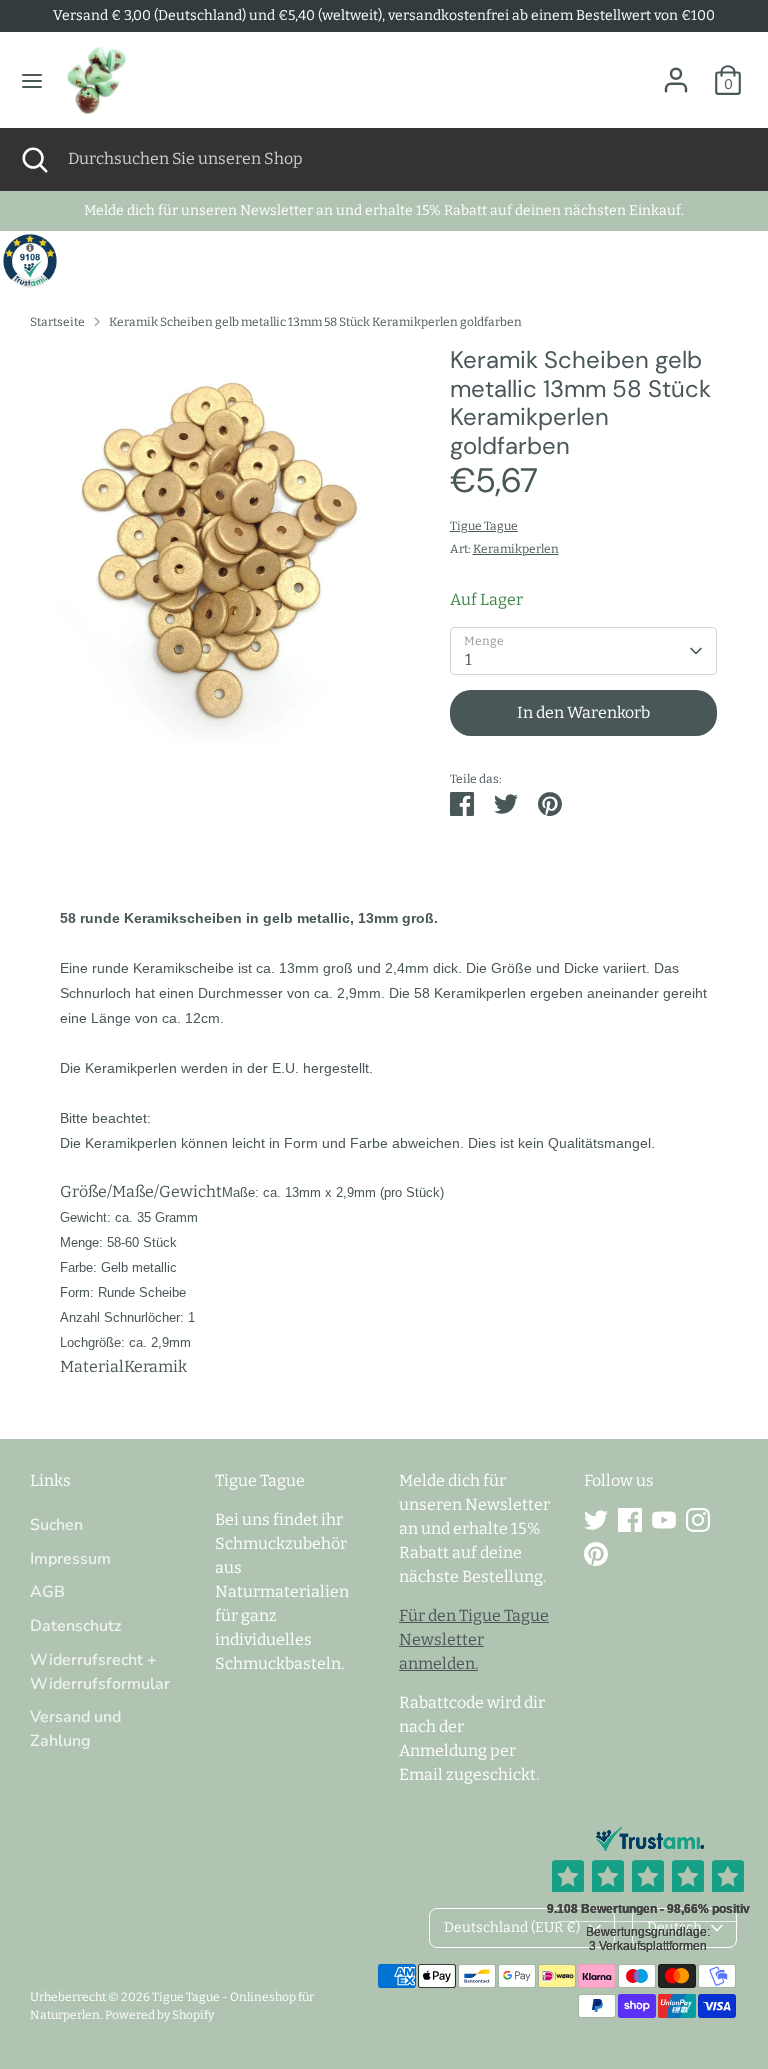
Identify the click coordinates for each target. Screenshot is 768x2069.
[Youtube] (664, 1520)
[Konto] (676, 71)
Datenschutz (75, 1626)
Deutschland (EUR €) (512, 1927)
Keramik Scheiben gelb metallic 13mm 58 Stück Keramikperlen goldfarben (315, 322)
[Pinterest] (596, 1554)
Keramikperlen (516, 549)
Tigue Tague (484, 526)
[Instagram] (698, 1520)
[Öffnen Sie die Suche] (34, 159)
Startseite (57, 322)
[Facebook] (630, 1520)
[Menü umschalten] (32, 80)
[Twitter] (596, 1520)
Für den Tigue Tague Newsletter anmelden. (474, 1639)
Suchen (56, 1525)
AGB (47, 1592)
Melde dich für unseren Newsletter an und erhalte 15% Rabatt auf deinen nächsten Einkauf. (384, 210)
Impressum (70, 1559)
